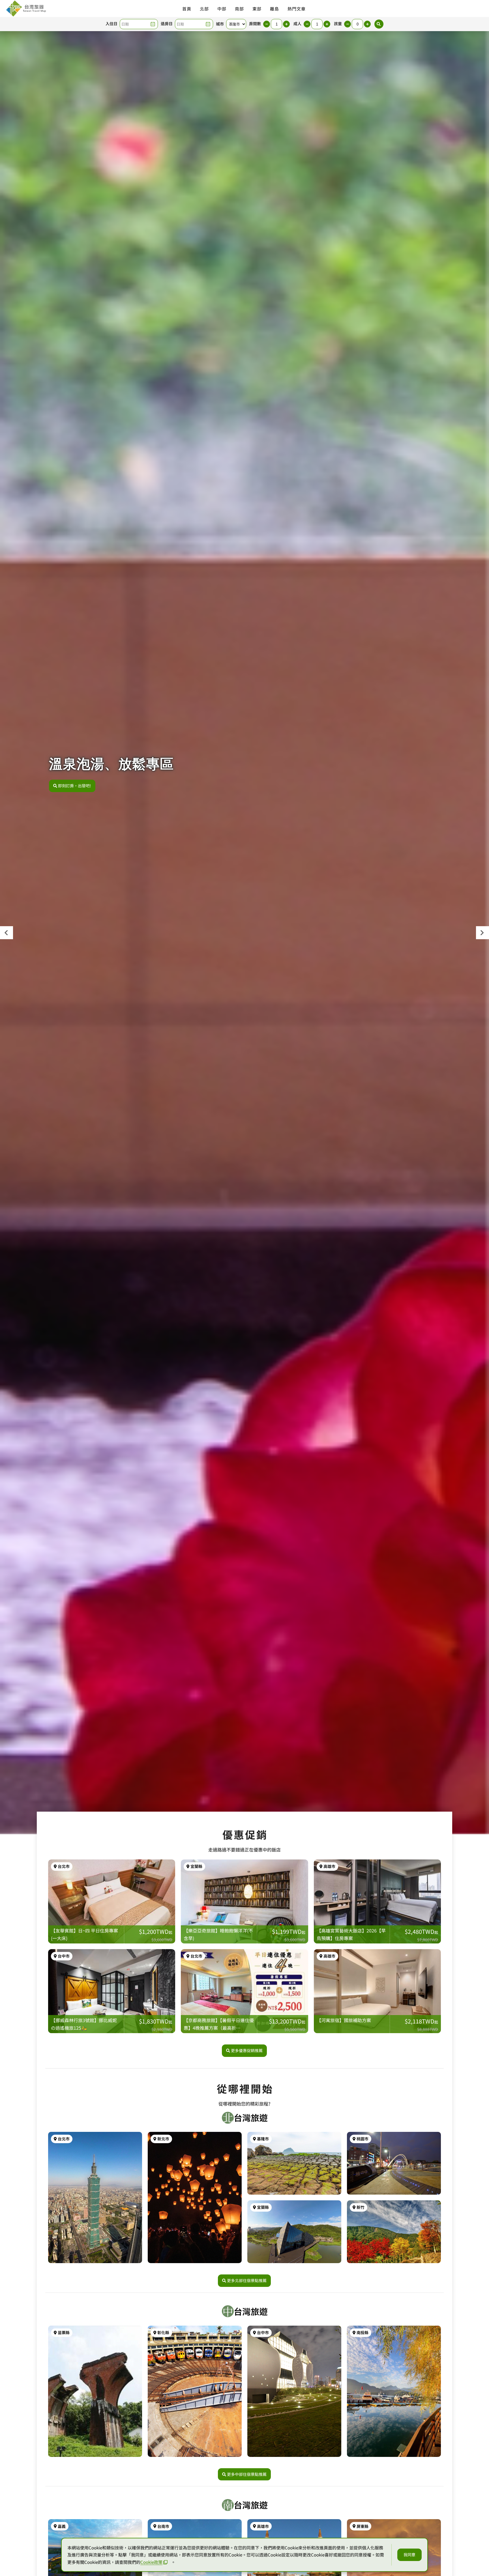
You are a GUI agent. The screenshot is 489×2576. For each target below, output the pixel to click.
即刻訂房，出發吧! (75, 786)
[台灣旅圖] (26, 8)
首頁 (187, 9)
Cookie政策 (151, 2562)
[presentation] (7, 933)
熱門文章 (297, 9)
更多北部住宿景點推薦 (247, 2280)
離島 (274, 9)
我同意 (409, 2555)
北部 (204, 9)
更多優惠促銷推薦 (247, 2050)
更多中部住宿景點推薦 (247, 2474)
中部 (222, 9)
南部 (239, 9)
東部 (257, 9)
